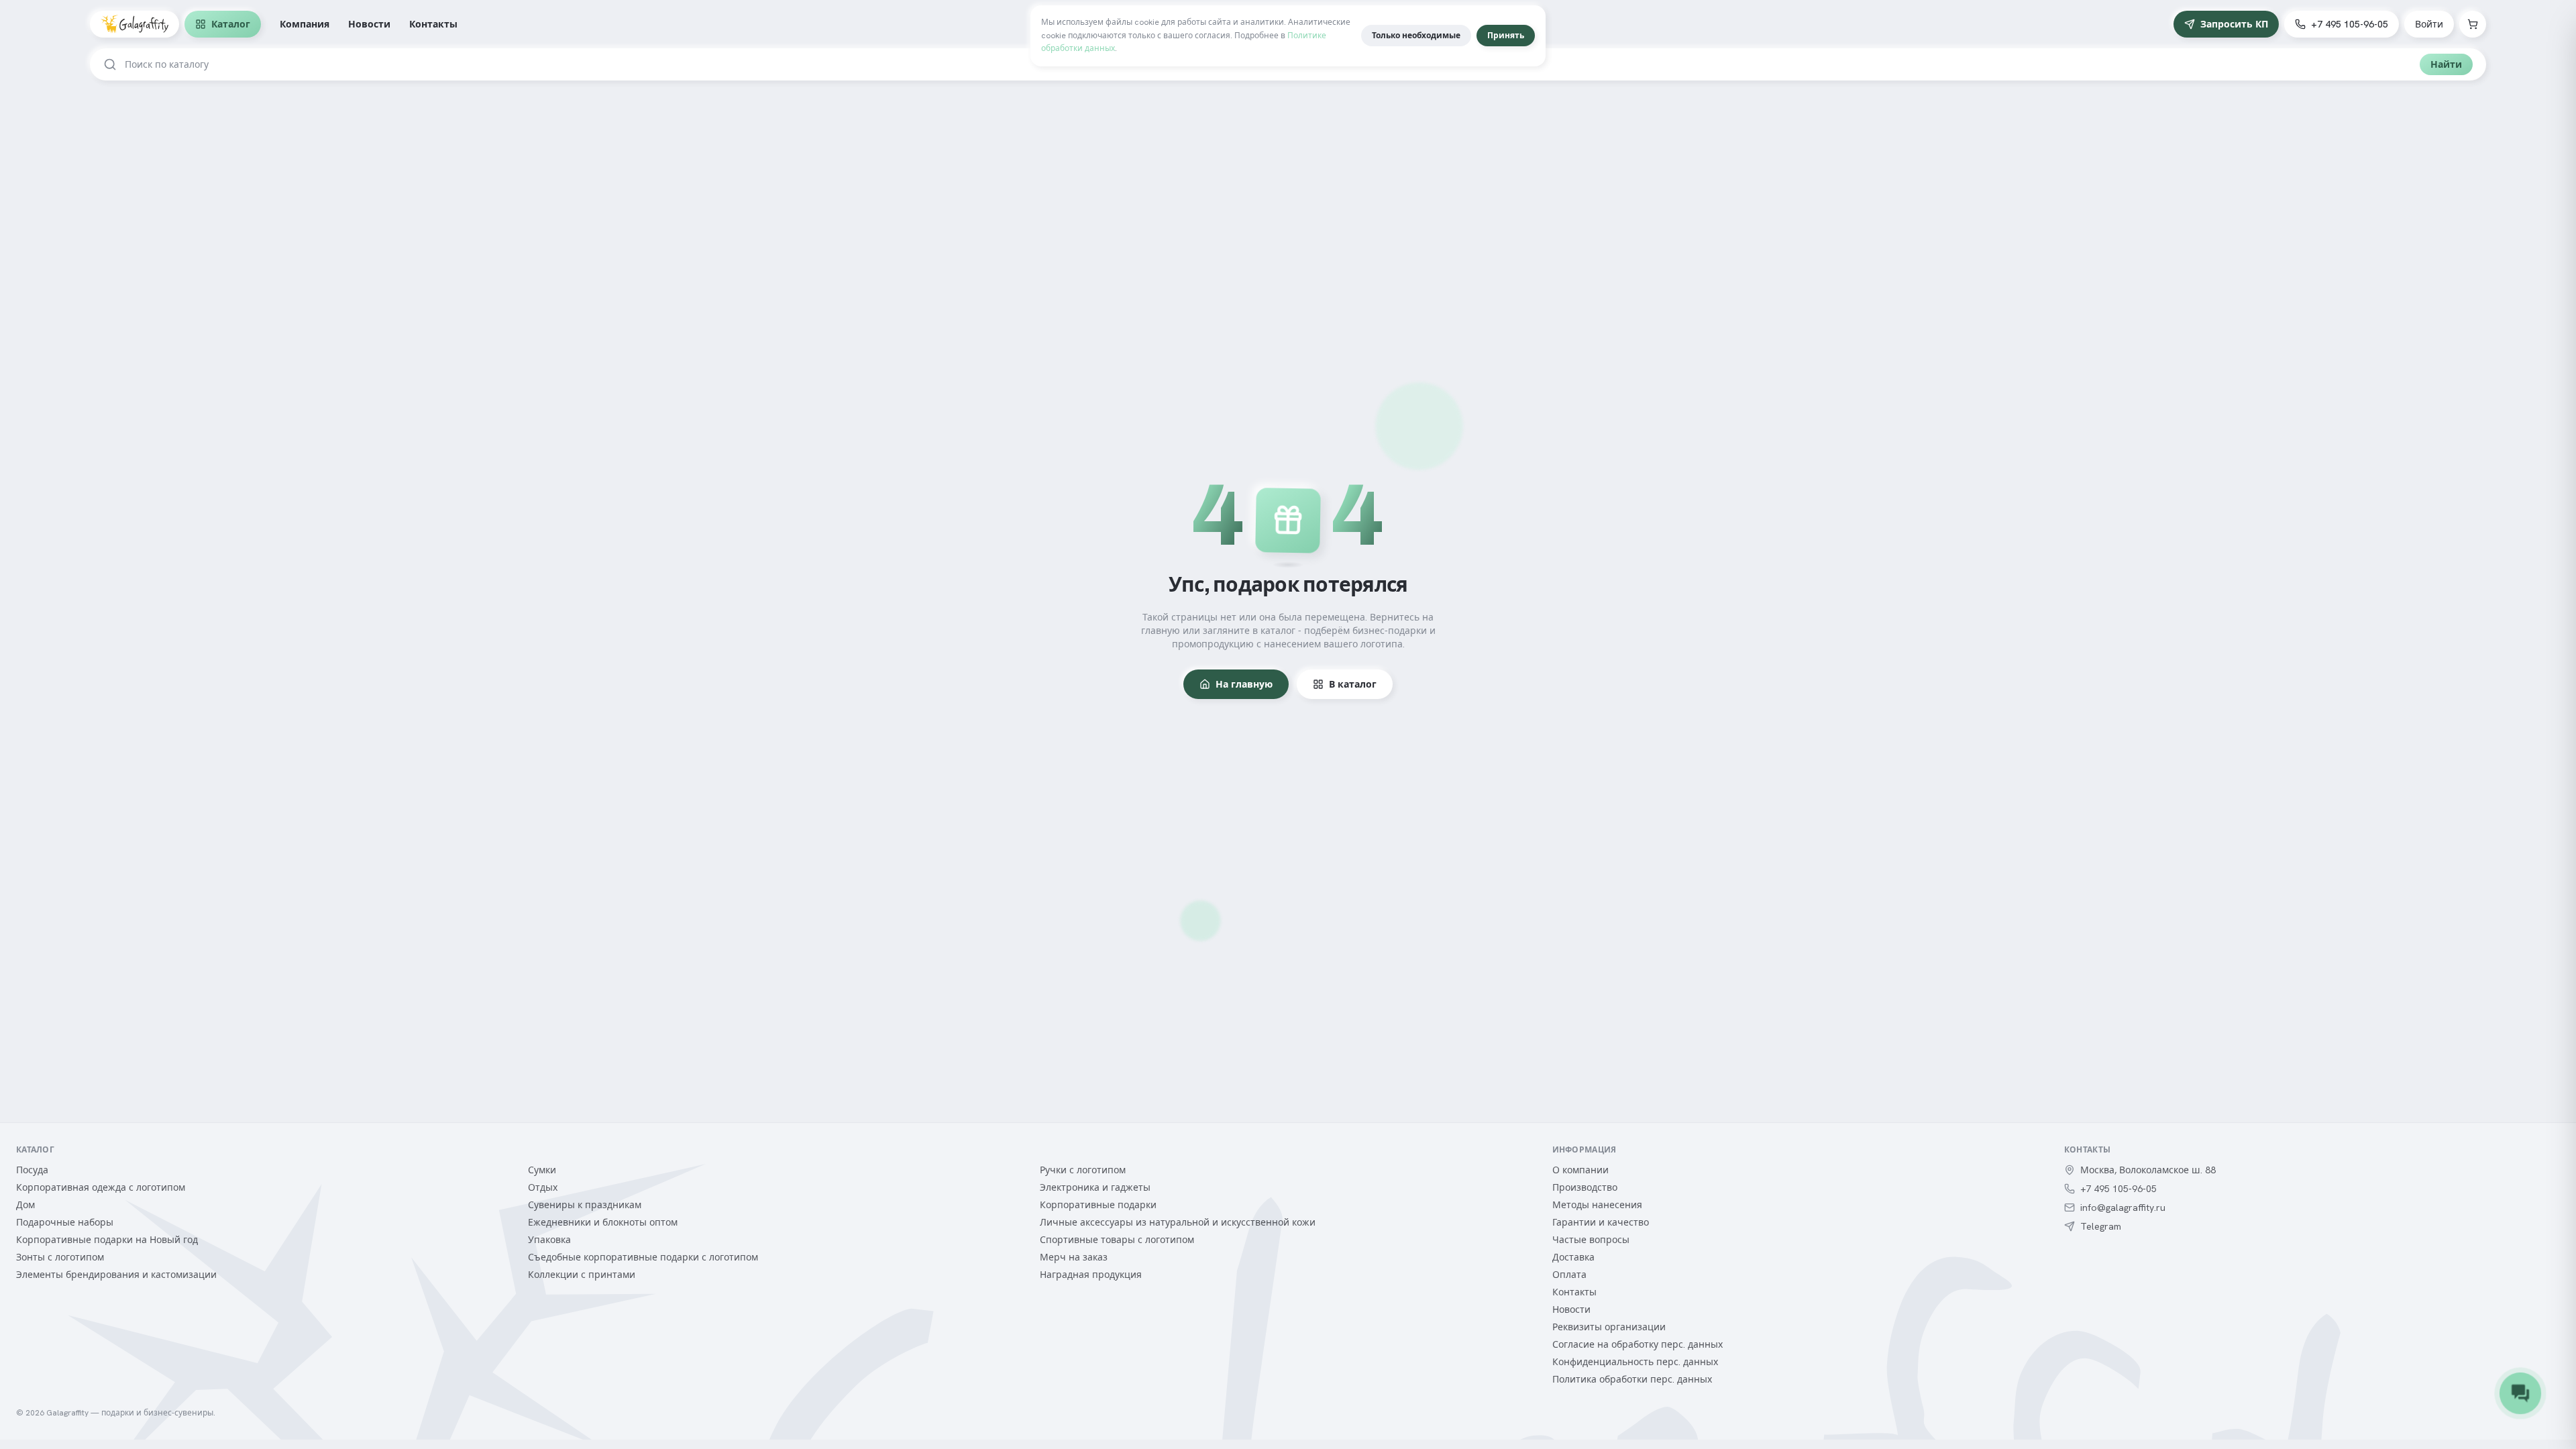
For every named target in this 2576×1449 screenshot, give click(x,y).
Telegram (2101, 1226)
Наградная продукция (1091, 1275)
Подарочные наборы (65, 1222)
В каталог (1353, 684)
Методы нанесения (1597, 1205)
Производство (1585, 1187)
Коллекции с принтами (582, 1275)
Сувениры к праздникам (585, 1205)
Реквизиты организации (1609, 1327)
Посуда (32, 1170)
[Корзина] (2473, 24)
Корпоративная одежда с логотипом (101, 1187)
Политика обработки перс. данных (1632, 1379)
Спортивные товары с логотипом (1117, 1240)
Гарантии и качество (1601, 1222)
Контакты (433, 24)
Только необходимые (1416, 36)
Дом (25, 1205)
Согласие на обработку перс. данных (1638, 1344)
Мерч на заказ (1074, 1257)
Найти (2446, 64)
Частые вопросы (1591, 1240)
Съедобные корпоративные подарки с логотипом (643, 1257)
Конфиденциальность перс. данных (1635, 1362)
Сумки (542, 1170)
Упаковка (549, 1240)
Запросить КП (2234, 24)
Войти (2429, 24)
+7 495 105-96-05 (2350, 24)
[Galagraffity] (135, 24)
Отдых (543, 1187)
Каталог (231, 24)
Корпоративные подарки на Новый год (107, 1240)
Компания (305, 24)
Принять (1506, 36)
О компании (1580, 1170)
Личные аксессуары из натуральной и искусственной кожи (1178, 1222)
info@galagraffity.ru (2123, 1207)
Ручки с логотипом (1083, 1170)
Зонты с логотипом (60, 1257)
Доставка (1573, 1257)
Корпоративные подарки (1098, 1205)
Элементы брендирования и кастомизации (116, 1275)
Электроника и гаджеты (1095, 1187)
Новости (369, 24)
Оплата (1569, 1275)
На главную (1244, 684)
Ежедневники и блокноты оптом (603, 1222)
